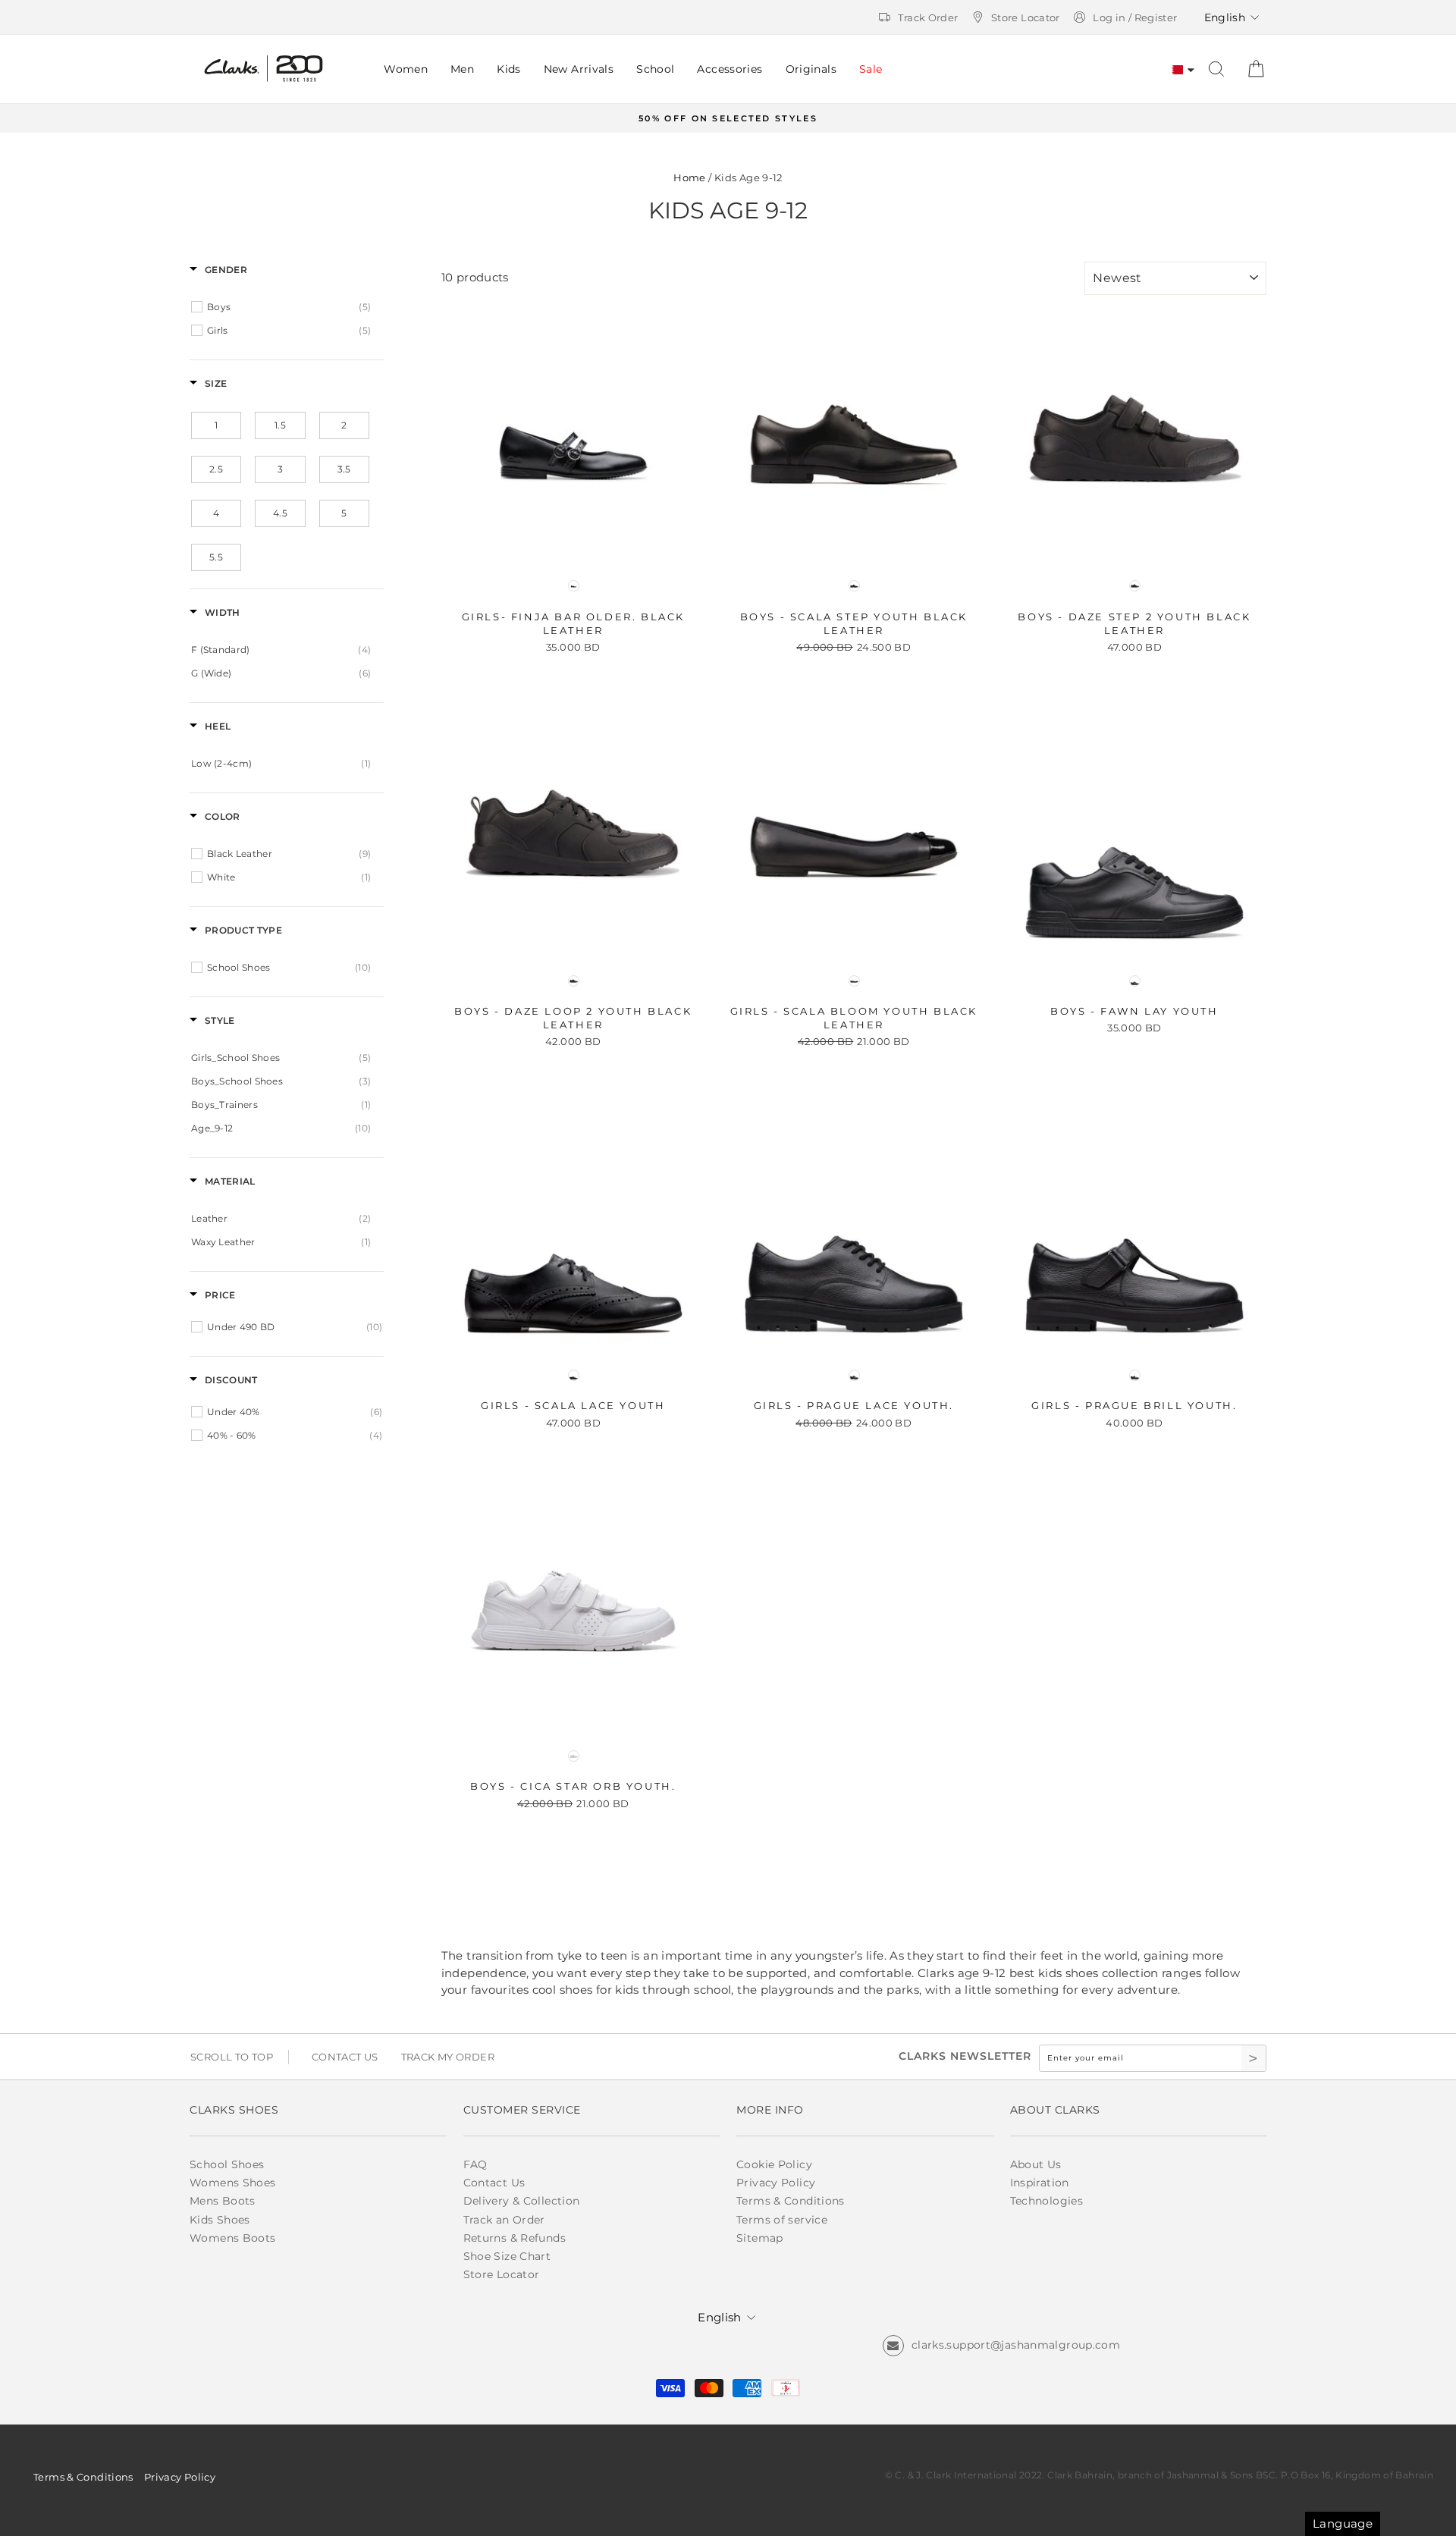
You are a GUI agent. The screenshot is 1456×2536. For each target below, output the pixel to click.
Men (462, 69)
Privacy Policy (776, 2183)
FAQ (475, 2164)
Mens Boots (223, 2201)
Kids (509, 69)
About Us (1036, 2164)
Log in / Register (1135, 17)
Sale (871, 69)
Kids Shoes (220, 2220)
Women (406, 69)
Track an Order (504, 2220)
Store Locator (1026, 17)
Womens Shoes (233, 2183)
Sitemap (760, 2238)
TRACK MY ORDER (448, 2057)
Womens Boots (233, 2238)
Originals (811, 69)
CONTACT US (345, 2057)
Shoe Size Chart (507, 2256)
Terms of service (782, 2220)
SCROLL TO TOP (232, 2057)
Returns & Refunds (515, 2238)
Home (690, 178)
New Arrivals (579, 69)
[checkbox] (289, 307)
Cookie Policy (774, 2164)
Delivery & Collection (522, 2201)
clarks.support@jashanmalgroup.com (1016, 2345)
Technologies (1047, 2201)
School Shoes (227, 2164)
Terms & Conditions (791, 2201)
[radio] (573, 586)
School (655, 69)
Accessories (730, 69)
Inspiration (1040, 2183)
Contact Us (494, 2183)
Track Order (928, 17)
